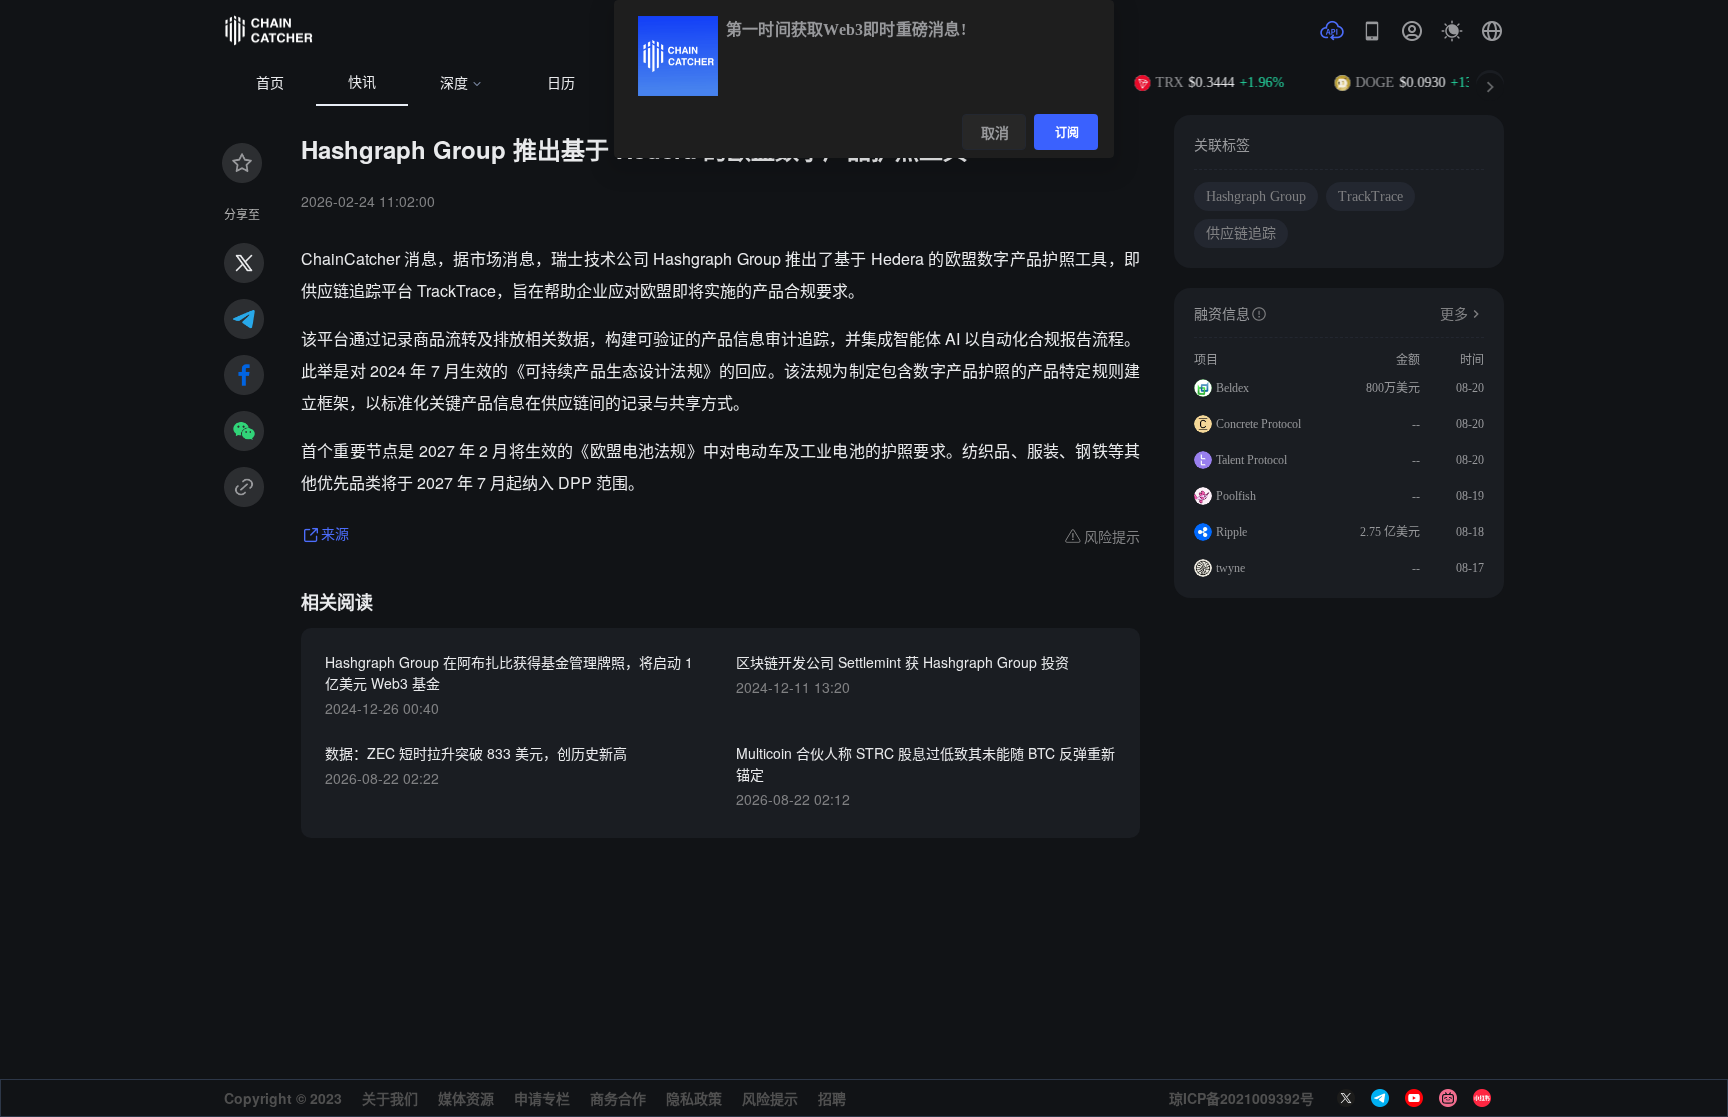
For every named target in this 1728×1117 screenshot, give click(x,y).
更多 (1454, 314)
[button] (1492, 31)
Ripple (1231, 532)
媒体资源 (466, 1098)
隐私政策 (694, 1098)
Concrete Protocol (1258, 424)
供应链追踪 (1241, 233)
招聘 (832, 1098)
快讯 (362, 82)
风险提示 (770, 1098)
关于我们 (390, 1098)
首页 (270, 83)
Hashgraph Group (1256, 196)
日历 (561, 83)
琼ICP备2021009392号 (1241, 1098)
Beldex (1232, 388)
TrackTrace (1370, 196)
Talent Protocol (1251, 460)
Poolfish (1236, 496)
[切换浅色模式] (1452, 31)
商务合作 (618, 1098)
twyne (1230, 568)
